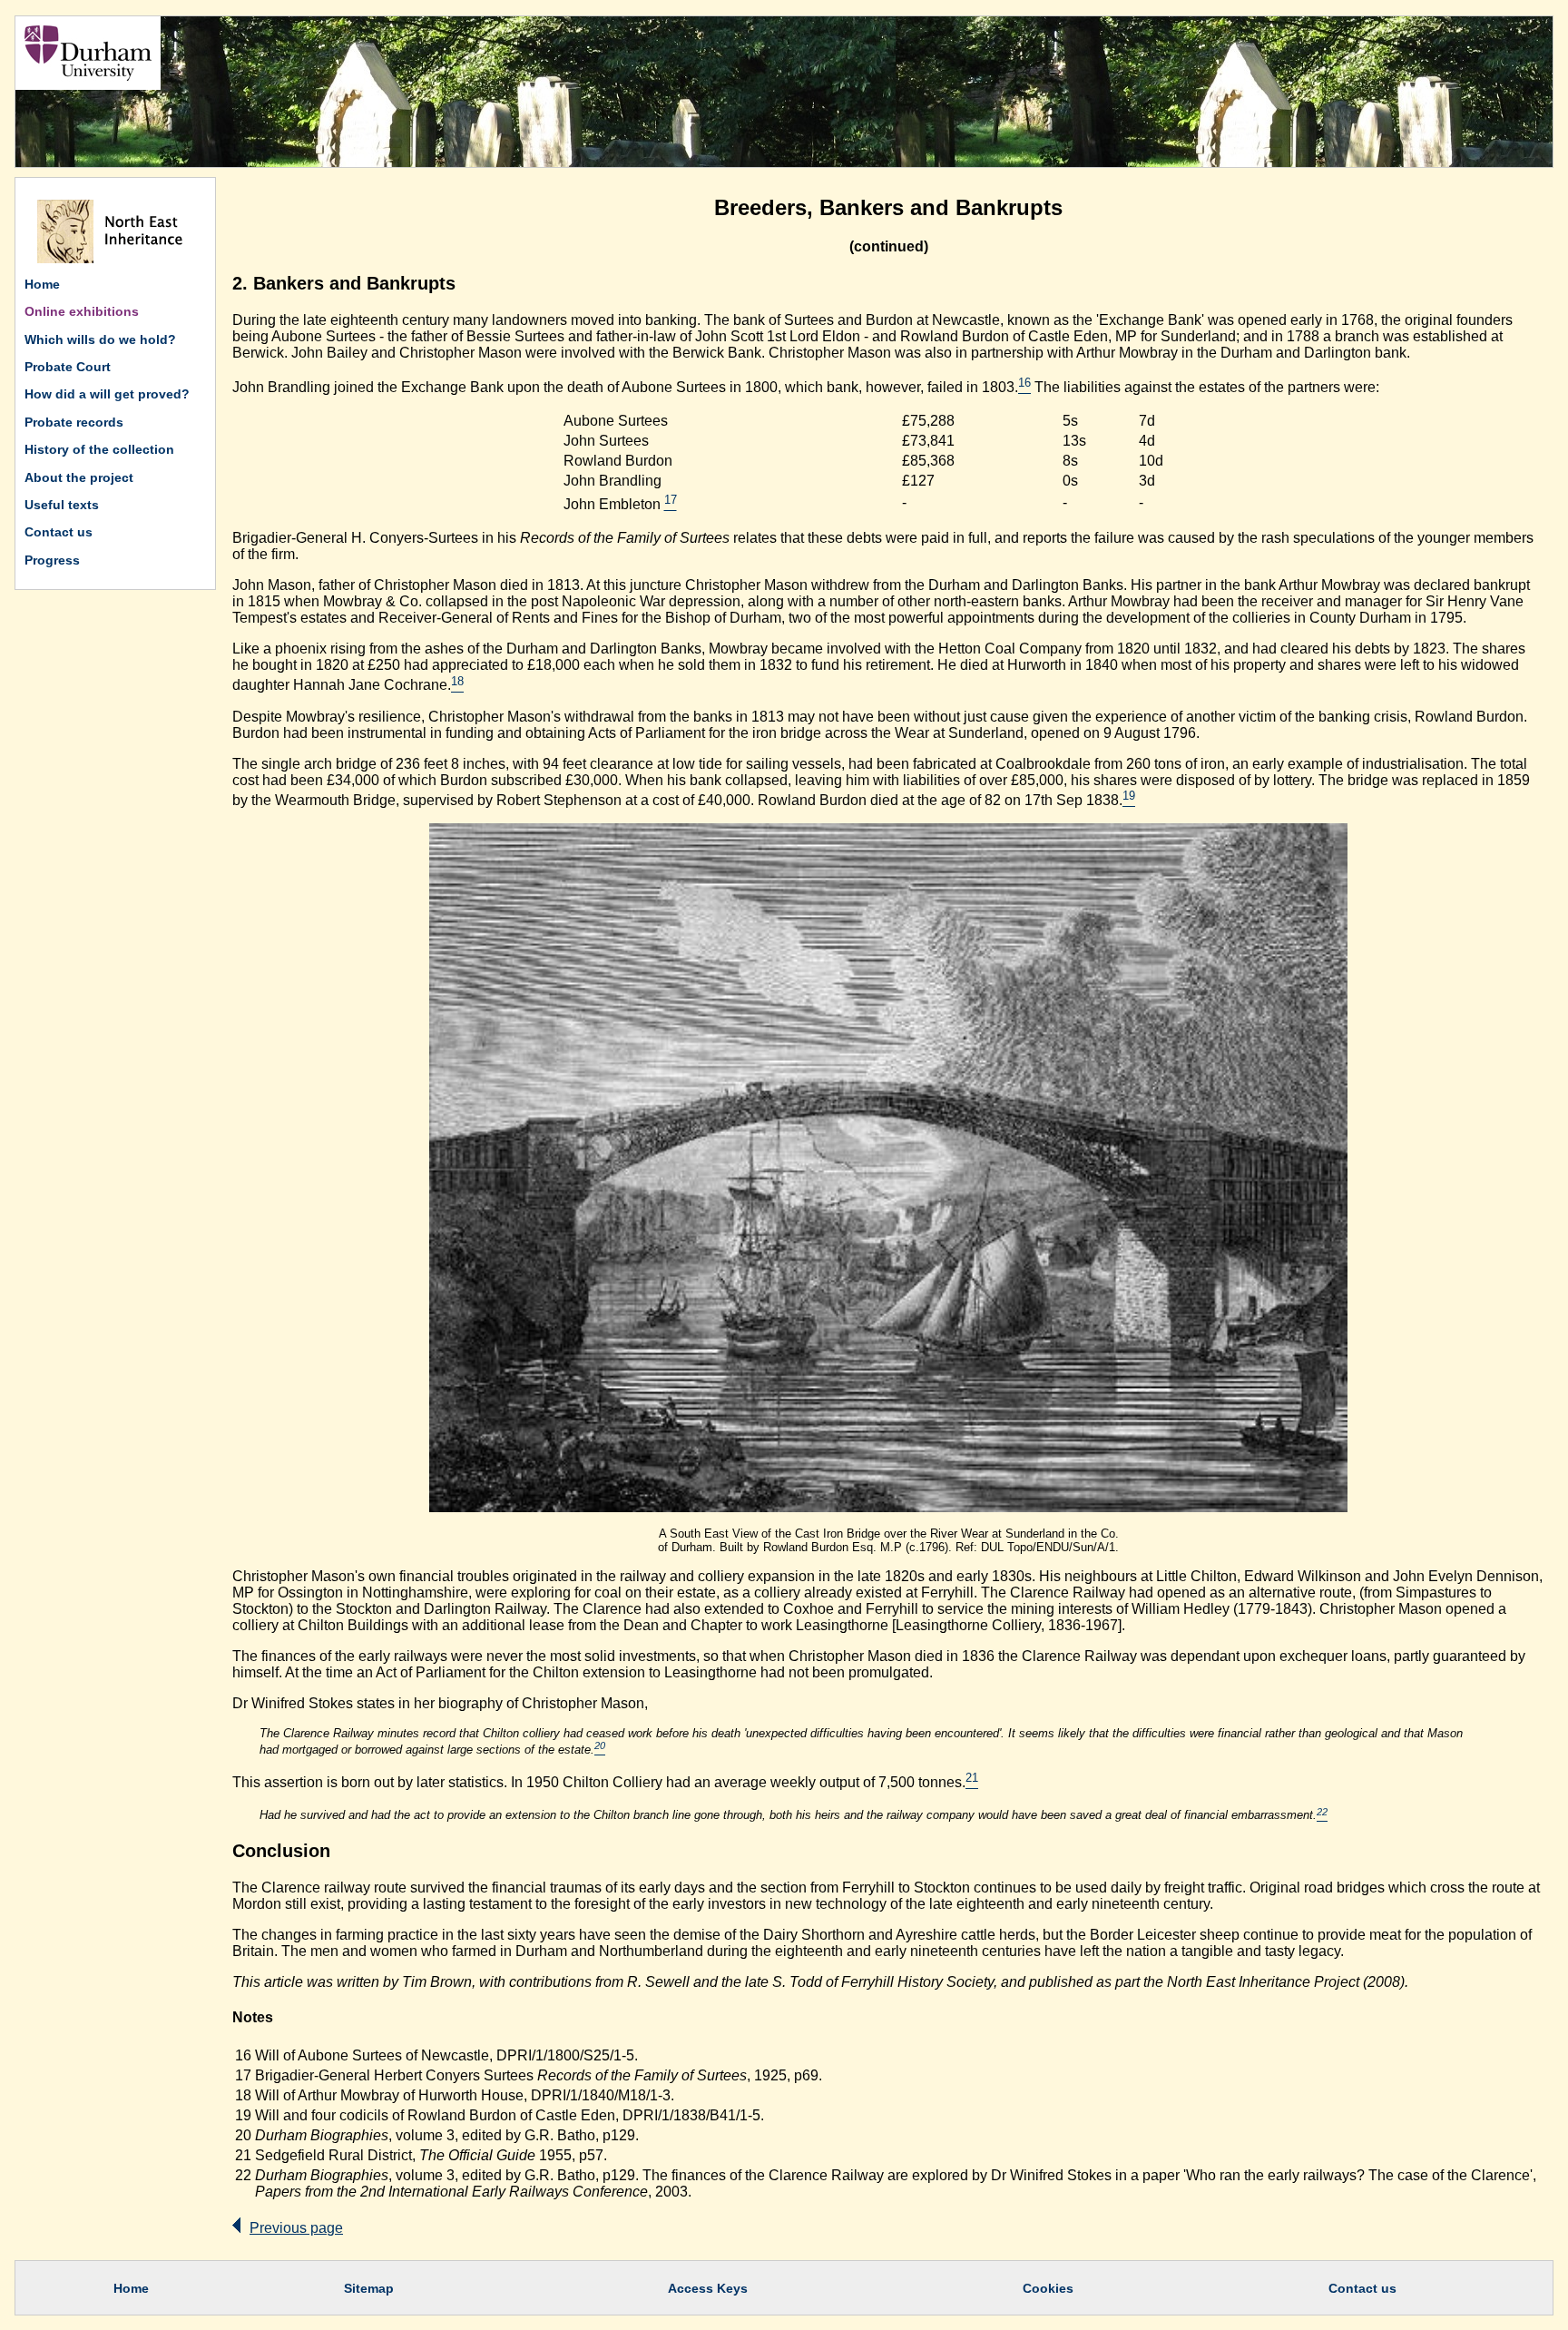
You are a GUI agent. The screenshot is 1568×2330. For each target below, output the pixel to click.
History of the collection (99, 449)
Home (42, 284)
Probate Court (68, 367)
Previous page (296, 2228)
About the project (79, 477)
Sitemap (369, 2288)
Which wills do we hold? (100, 339)
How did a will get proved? (107, 394)
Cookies (1048, 2288)
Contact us (59, 532)
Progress (52, 560)
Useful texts (62, 505)
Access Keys (708, 2288)
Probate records (74, 422)
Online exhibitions (82, 311)
